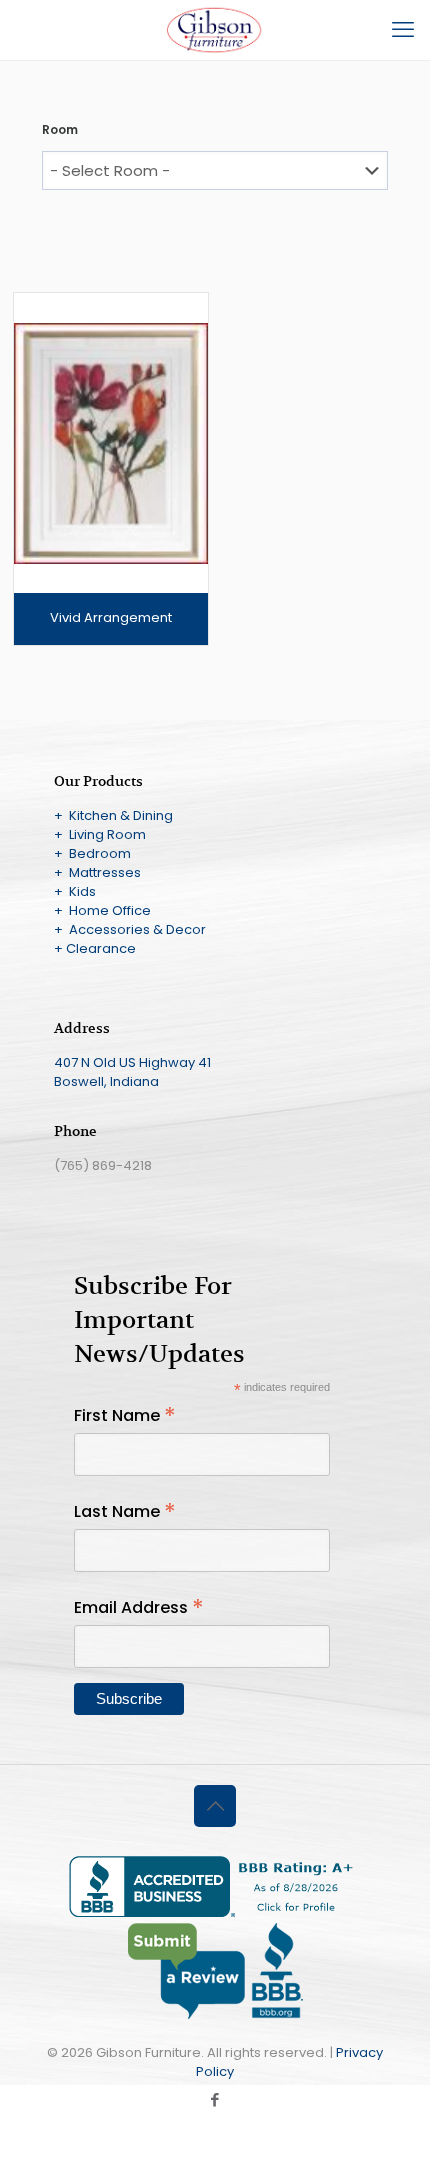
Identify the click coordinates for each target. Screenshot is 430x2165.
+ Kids (75, 891)
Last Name (125, 1511)
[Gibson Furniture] (215, 30)
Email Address (139, 1607)
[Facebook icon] (215, 2099)
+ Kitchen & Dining (113, 815)
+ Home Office (102, 910)
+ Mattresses (97, 872)
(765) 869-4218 (103, 1165)
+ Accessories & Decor (130, 929)
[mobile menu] (403, 30)
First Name (125, 1415)
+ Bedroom (92, 853)
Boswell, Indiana (106, 1081)
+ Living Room (100, 834)
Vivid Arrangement (111, 617)
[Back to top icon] (215, 1806)
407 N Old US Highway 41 (132, 1062)
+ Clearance (95, 948)
